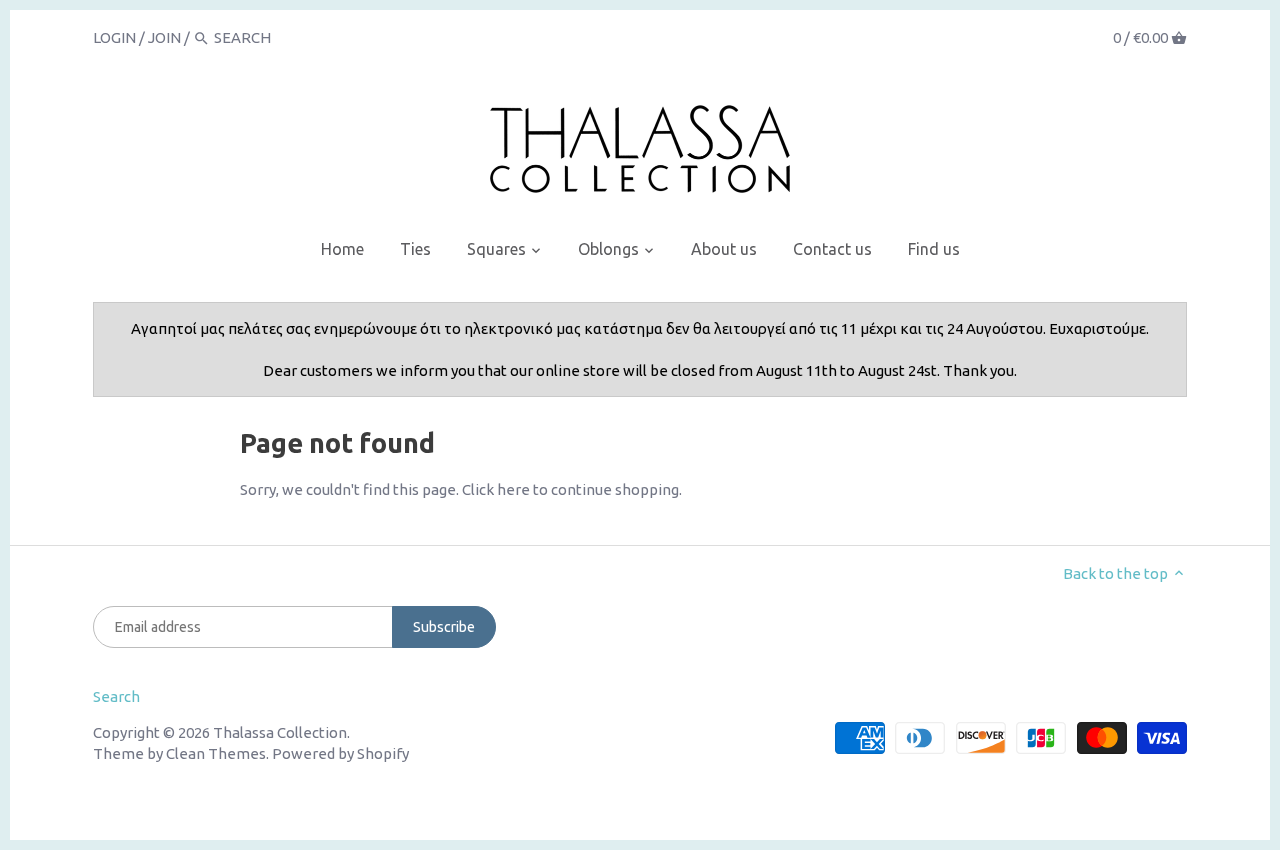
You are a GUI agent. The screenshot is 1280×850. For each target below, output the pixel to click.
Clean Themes (216, 753)
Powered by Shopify (340, 753)
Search (116, 696)
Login (114, 37)
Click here (496, 489)
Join (164, 37)
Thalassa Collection (280, 732)
